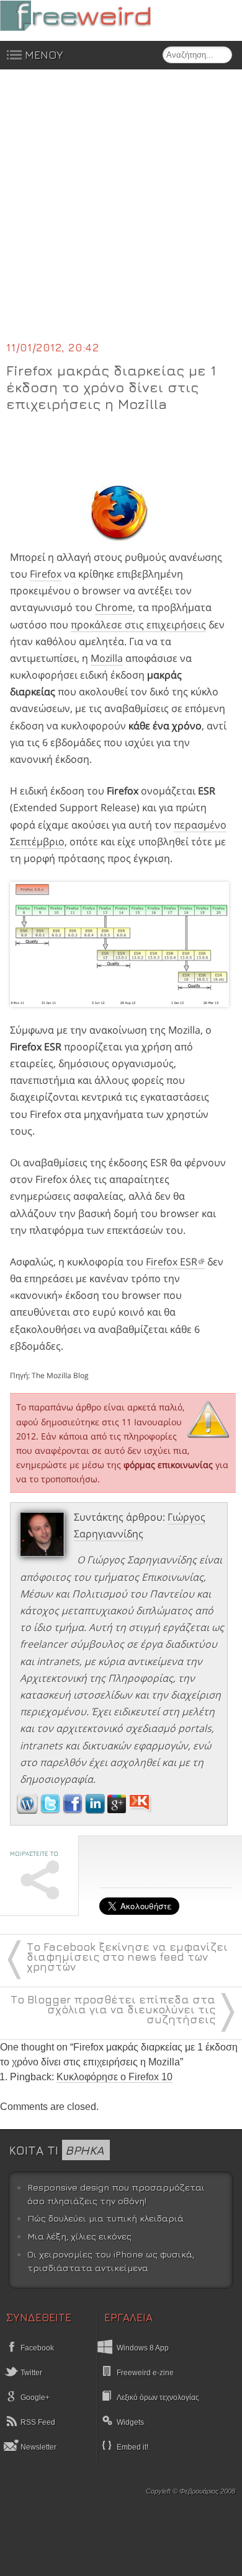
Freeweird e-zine (145, 2373)
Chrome (114, 607)
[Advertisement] (121, 213)
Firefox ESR (172, 1262)
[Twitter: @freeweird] (52, 1810)
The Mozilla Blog (60, 1375)
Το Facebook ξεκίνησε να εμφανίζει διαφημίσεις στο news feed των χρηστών (127, 1957)
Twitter (30, 2373)
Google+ (34, 2398)
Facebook (36, 2348)
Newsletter (38, 2447)
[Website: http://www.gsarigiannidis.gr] (27, 1810)
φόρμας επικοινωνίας (168, 1465)
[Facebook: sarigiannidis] (74, 1810)
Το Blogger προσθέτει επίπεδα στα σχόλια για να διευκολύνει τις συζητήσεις (113, 2009)
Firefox (46, 574)
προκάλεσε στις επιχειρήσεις (138, 625)
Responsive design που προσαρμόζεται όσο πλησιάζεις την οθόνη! (116, 2194)
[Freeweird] (93, 16)
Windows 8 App (143, 2348)
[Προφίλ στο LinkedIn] (96, 1810)
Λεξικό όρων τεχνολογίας (158, 2398)
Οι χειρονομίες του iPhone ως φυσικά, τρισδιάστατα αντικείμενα (111, 2261)
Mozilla (107, 658)
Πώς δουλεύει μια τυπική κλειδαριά (105, 2218)
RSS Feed (37, 2422)
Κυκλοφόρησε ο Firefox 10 (114, 2077)
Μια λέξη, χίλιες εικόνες (79, 2236)
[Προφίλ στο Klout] (141, 1810)
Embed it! (132, 2447)
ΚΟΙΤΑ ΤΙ (56, 2150)
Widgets (130, 2422)
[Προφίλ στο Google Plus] (118, 1810)
